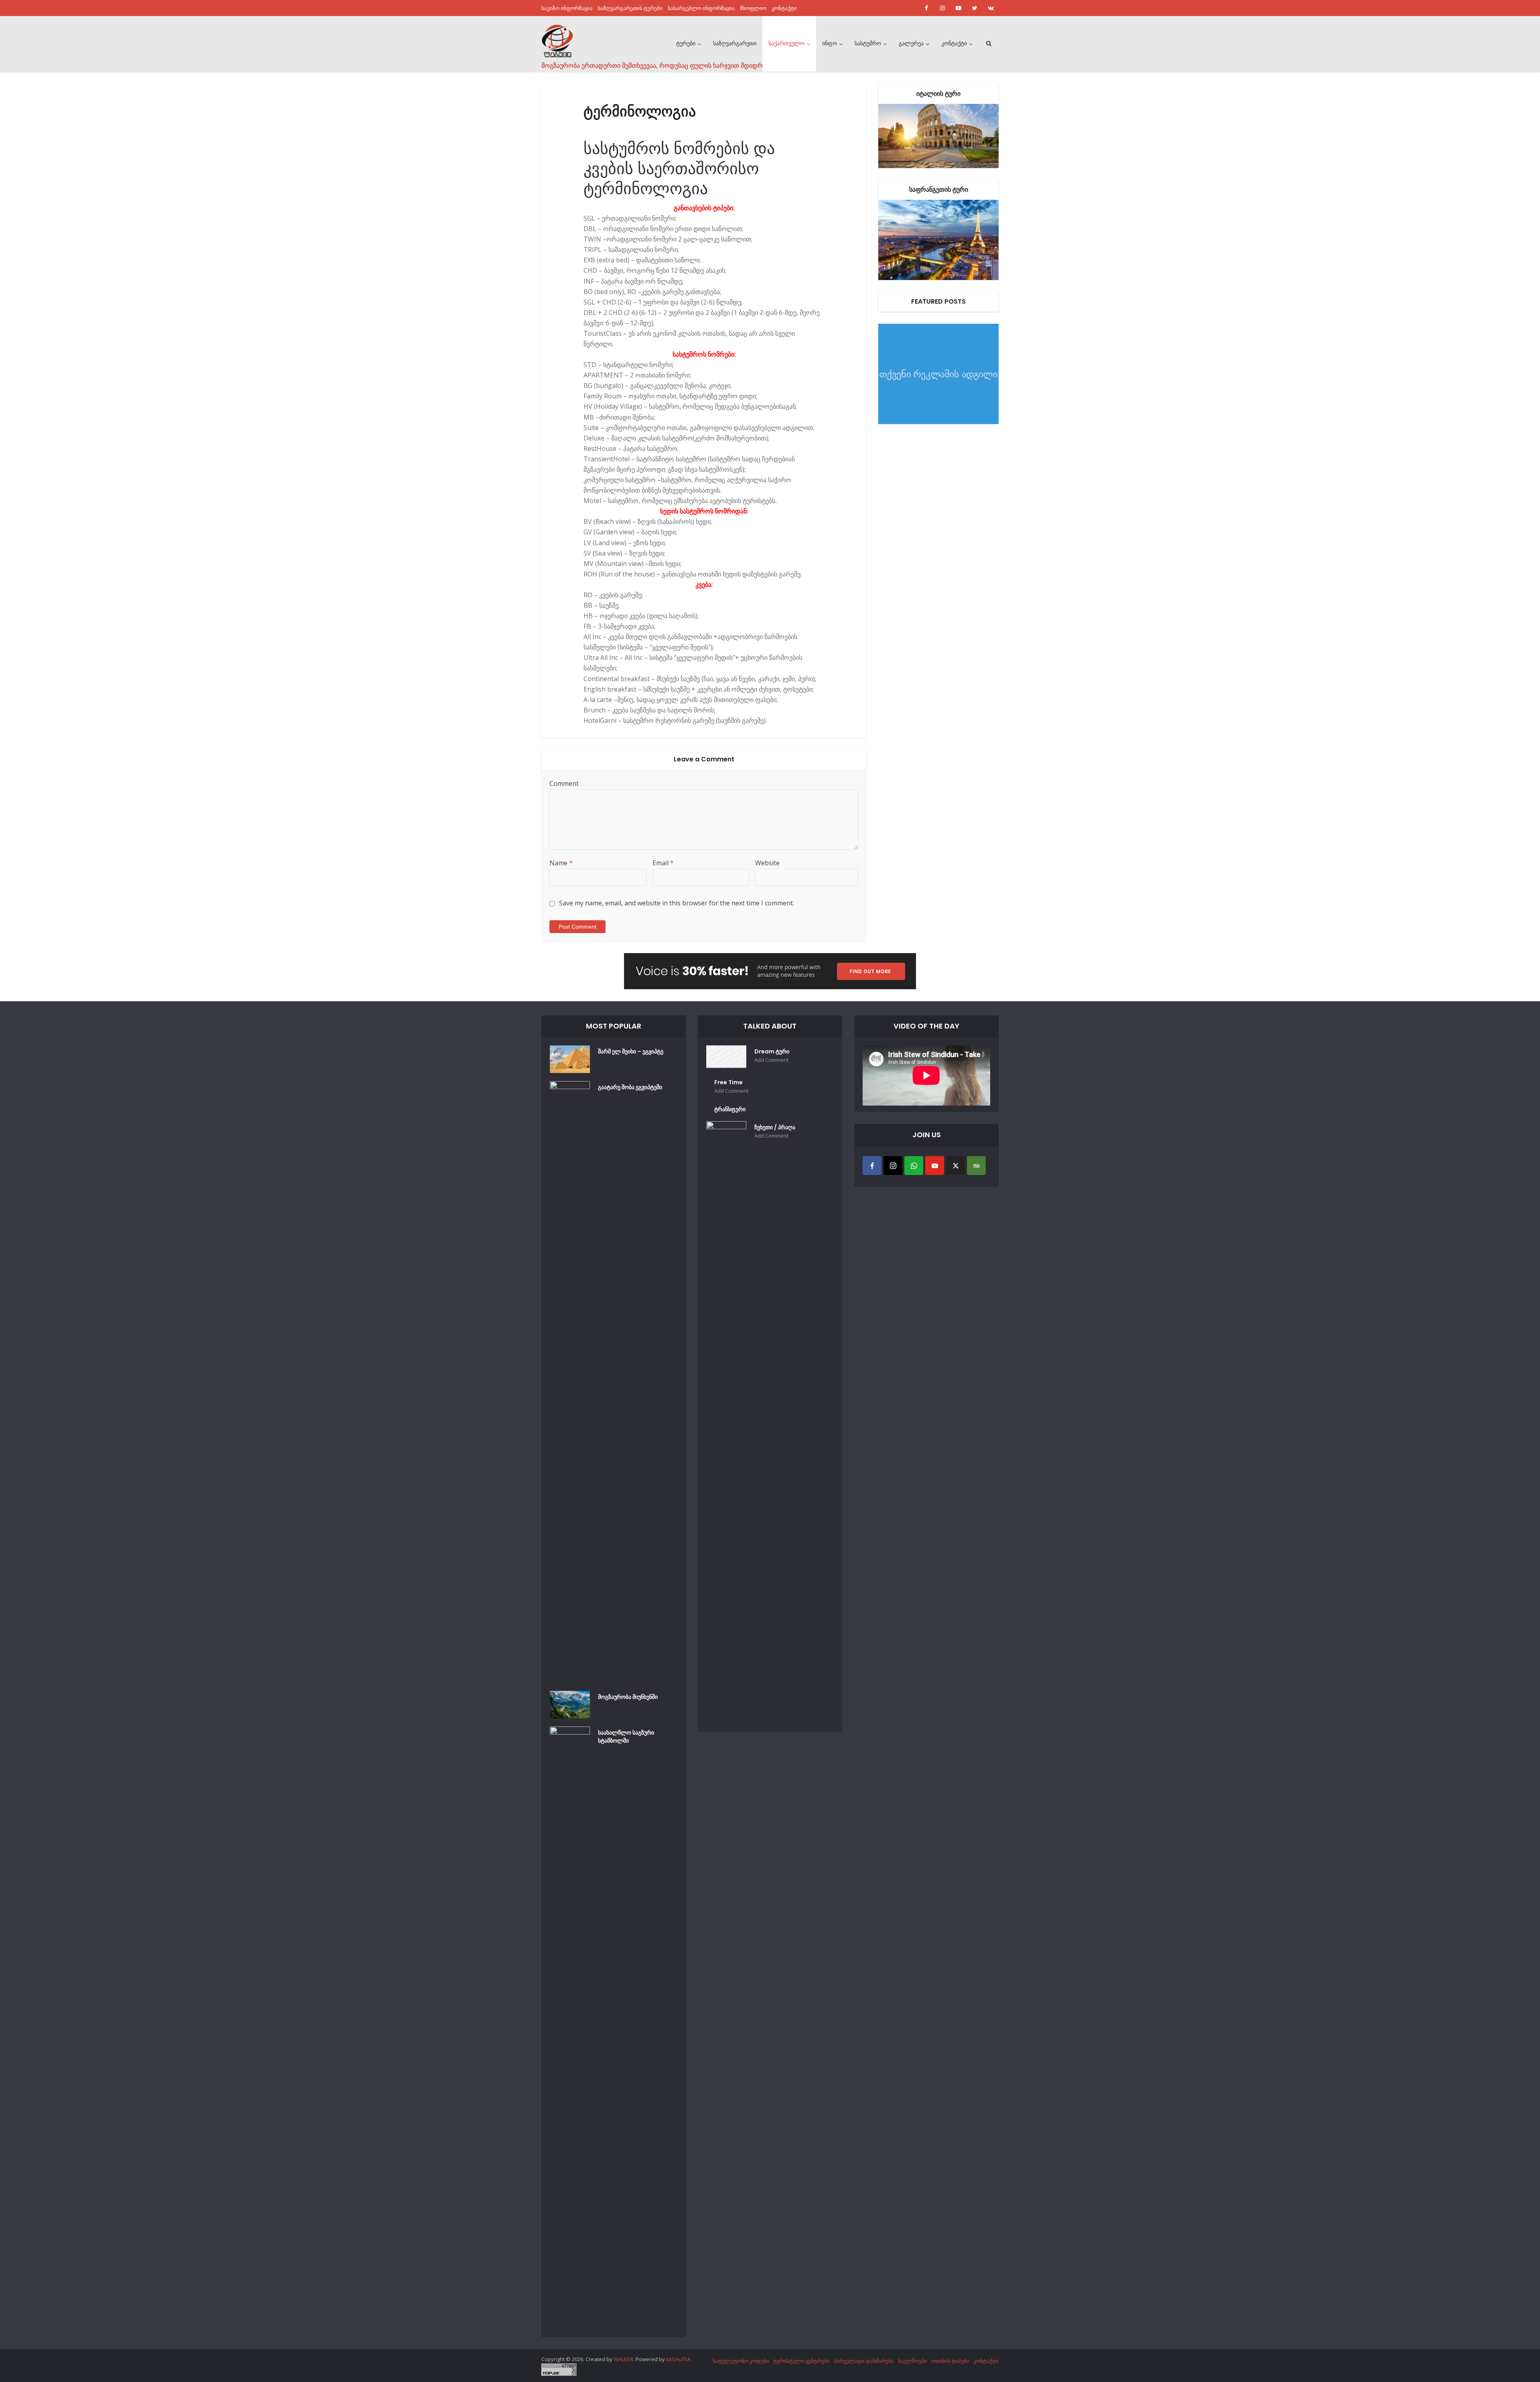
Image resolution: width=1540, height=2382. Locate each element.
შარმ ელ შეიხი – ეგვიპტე (631, 1051)
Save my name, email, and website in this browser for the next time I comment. (677, 903)
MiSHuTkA (678, 2359)
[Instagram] (893, 1166)
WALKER (623, 2359)
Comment (564, 783)
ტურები (686, 43)
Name (561, 863)
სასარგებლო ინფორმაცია (701, 8)
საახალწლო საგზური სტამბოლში (626, 1737)
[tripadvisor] (976, 1166)
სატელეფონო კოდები (741, 2361)
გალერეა (911, 43)
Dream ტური (772, 1051)
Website (767, 863)
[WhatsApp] (914, 1166)
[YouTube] (935, 1166)
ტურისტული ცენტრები (801, 2361)
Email (663, 863)
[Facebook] (872, 1166)
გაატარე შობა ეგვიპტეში (630, 1087)
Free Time (728, 1082)
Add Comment (771, 1060)
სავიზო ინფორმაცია (567, 8)
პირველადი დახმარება (864, 2361)
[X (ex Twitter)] (955, 1166)
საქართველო (786, 43)
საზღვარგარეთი (735, 43)
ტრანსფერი (730, 1109)
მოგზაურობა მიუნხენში (628, 1697)
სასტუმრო (868, 43)
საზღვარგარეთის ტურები (630, 8)
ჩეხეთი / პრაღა (775, 1127)
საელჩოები (913, 2361)
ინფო (830, 43)
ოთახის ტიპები (950, 2361)
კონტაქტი (784, 8)
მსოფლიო (753, 8)
